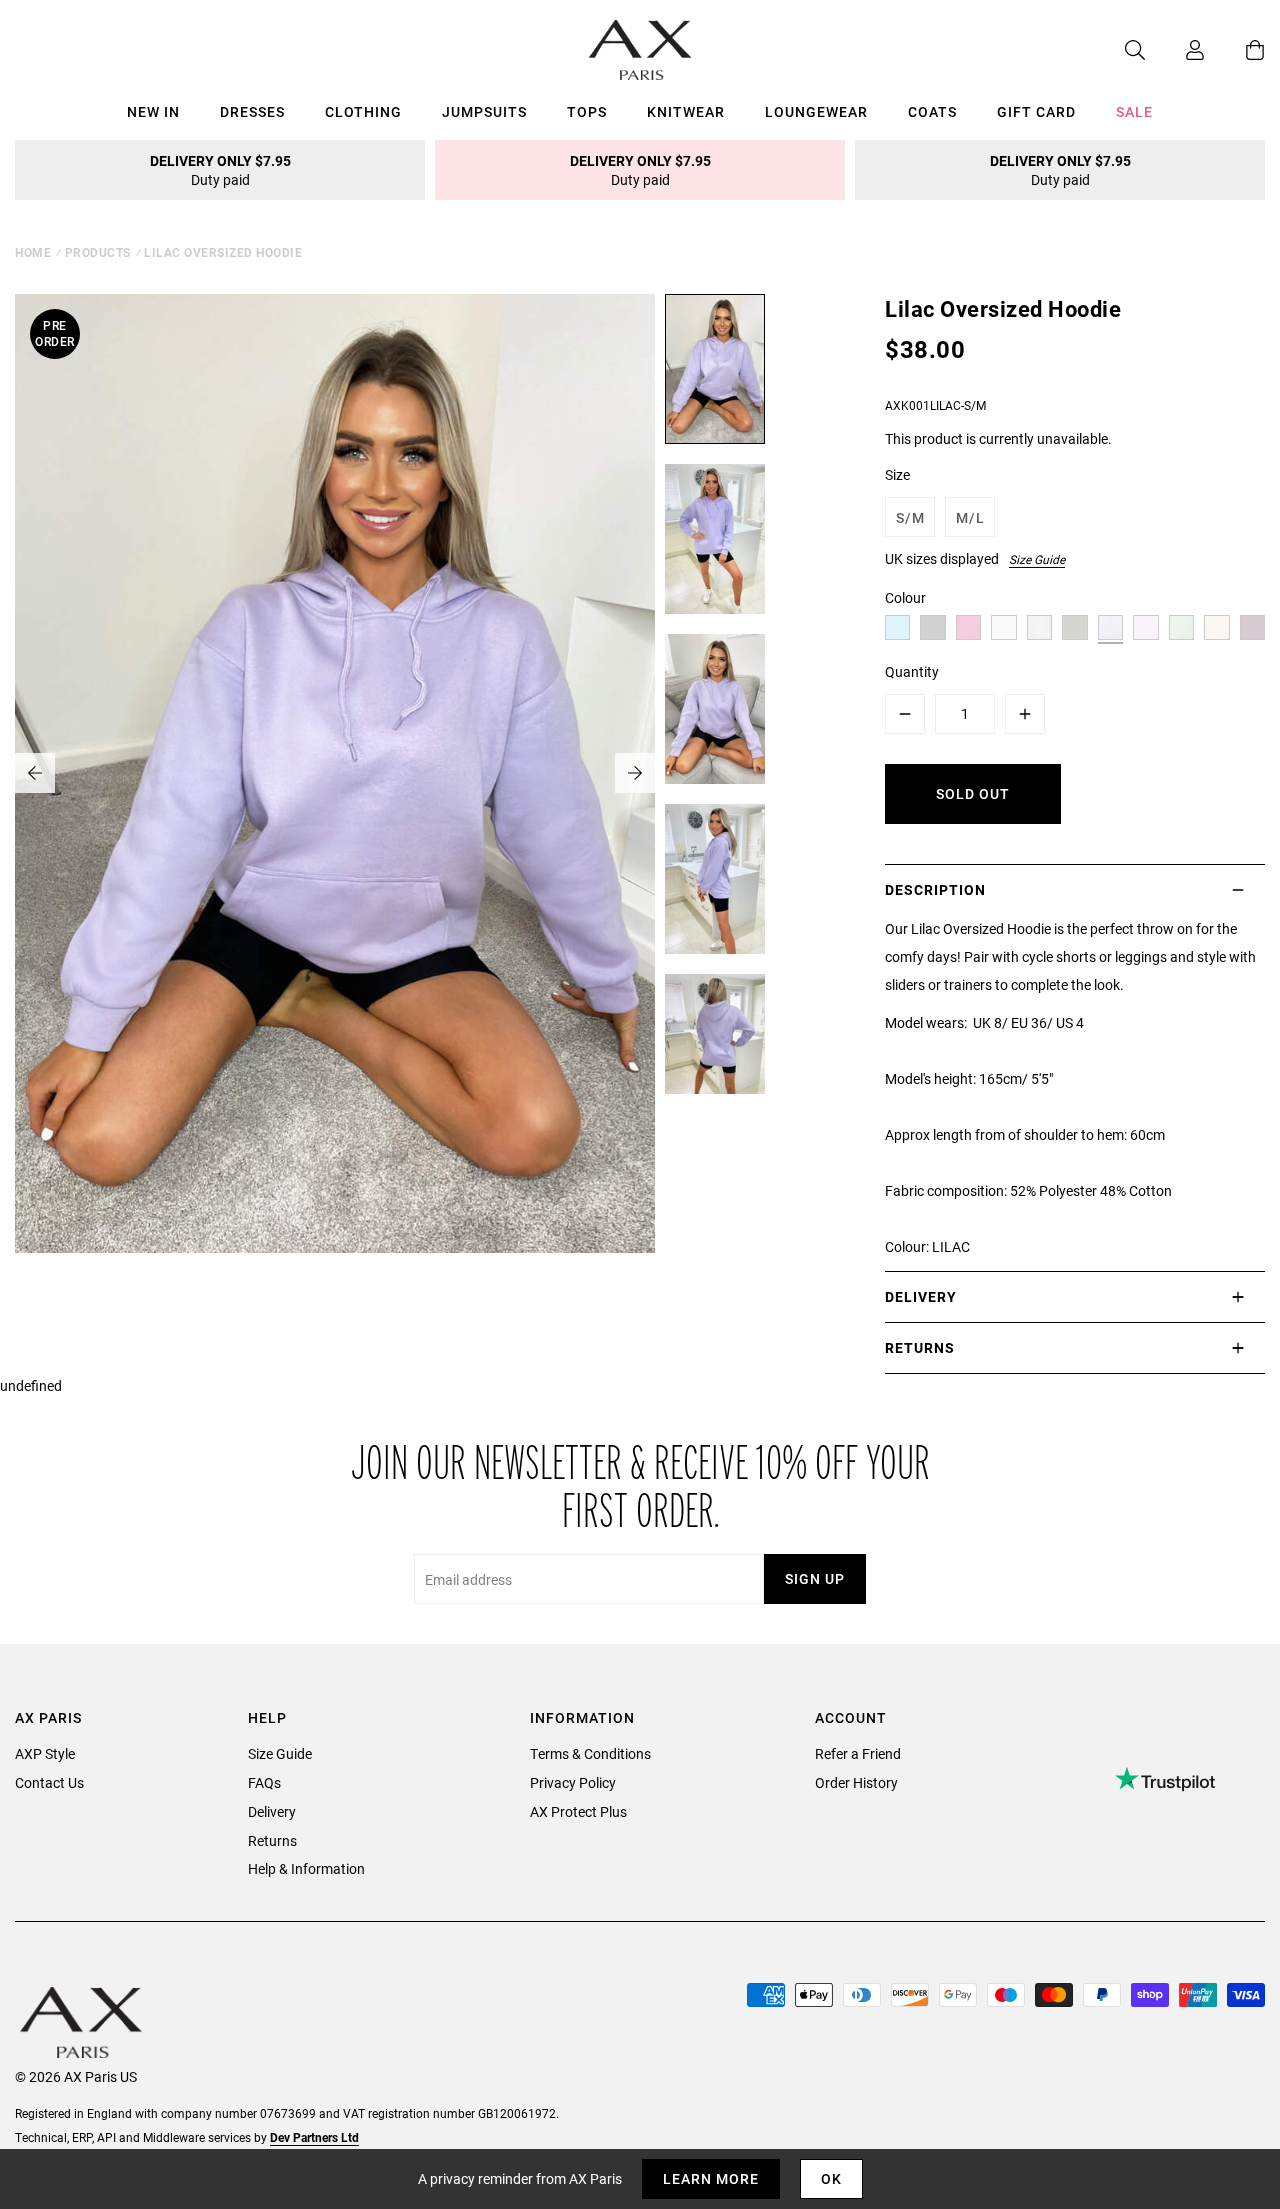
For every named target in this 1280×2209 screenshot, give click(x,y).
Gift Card (1036, 111)
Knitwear (686, 111)
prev (35, 773)
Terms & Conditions (590, 1753)
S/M (910, 517)
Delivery (272, 1811)
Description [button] (935, 889)
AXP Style (45, 1753)
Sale (1134, 111)
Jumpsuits (484, 111)
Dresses (252, 111)
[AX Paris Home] (640, 50)
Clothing (363, 111)
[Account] (1175, 50)
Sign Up (815, 1578)
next (635, 773)
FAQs (264, 1782)
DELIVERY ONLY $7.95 (220, 170)
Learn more (711, 2178)
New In (153, 111)
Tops (587, 111)
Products (98, 252)
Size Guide (1037, 559)
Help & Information (306, 1868)
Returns (272, 1840)
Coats (932, 111)
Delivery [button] (921, 1296)
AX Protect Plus (578, 1811)
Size (897, 474)
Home (33, 252)
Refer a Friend (858, 1753)
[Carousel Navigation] (335, 773)
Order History (856, 1782)
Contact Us (49, 1782)
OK (831, 2178)
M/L (970, 517)
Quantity (912, 671)
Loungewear (816, 111)
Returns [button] (920, 1347)
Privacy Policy (573, 1782)
